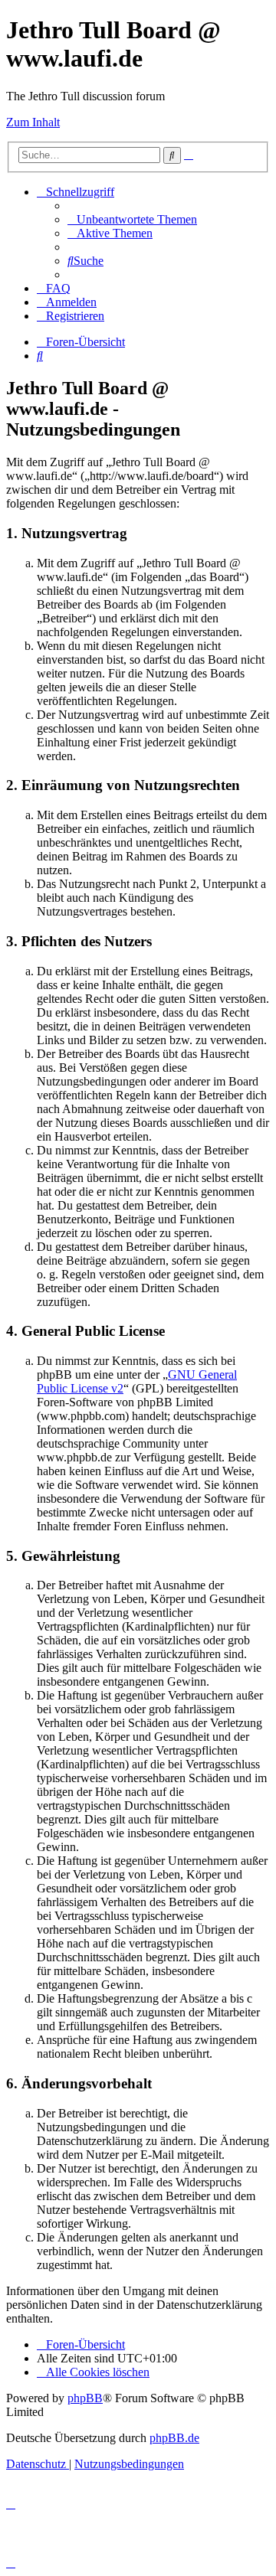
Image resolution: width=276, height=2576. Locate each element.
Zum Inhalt (33, 122)
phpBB (85, 2398)
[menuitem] (132, 219)
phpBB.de (174, 2438)
